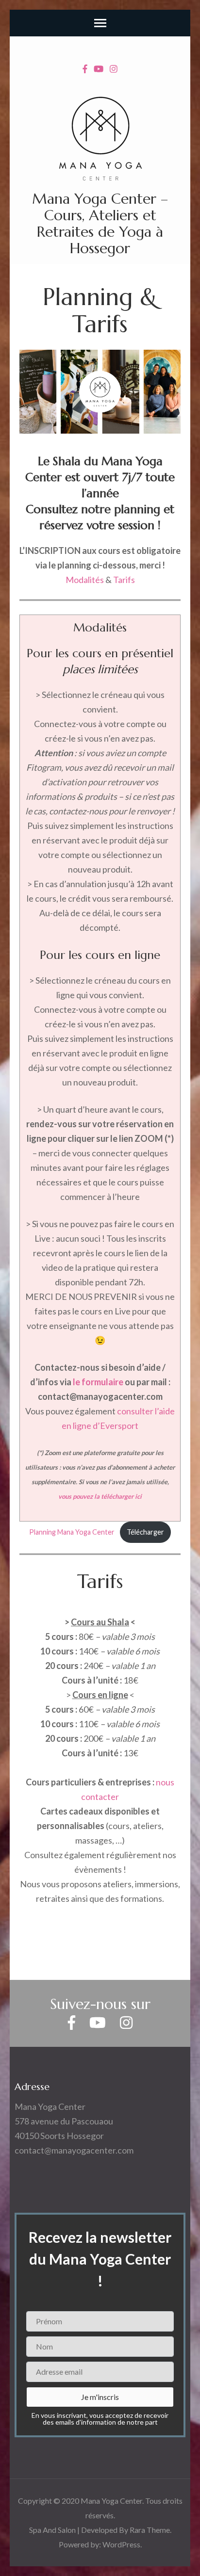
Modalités (85, 580)
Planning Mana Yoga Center (72, 1532)
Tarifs (124, 580)
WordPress (121, 2544)
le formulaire (98, 1382)
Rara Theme (150, 2530)
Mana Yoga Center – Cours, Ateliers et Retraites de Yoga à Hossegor (100, 223)
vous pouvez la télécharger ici (100, 1496)
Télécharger (145, 1532)
